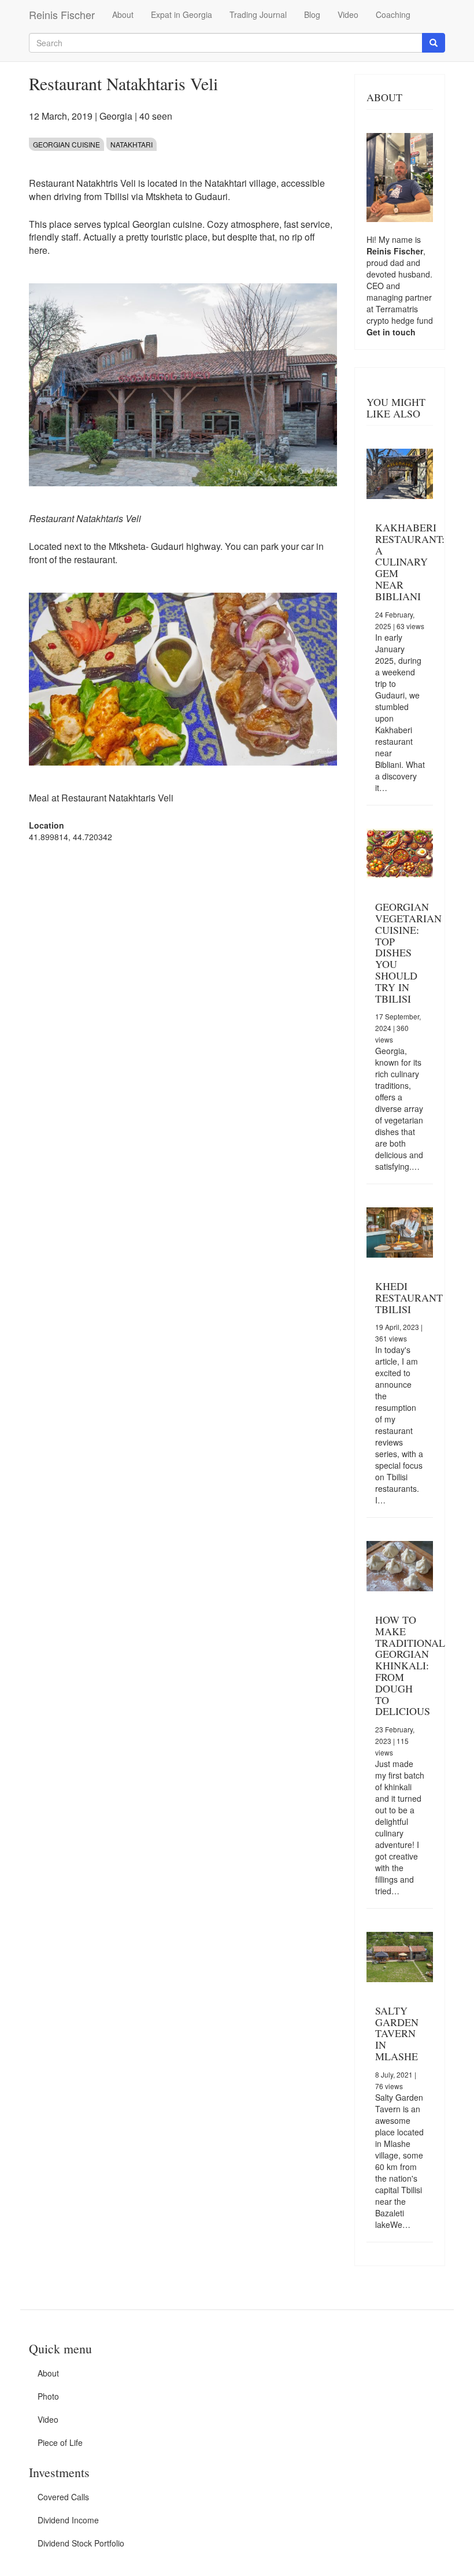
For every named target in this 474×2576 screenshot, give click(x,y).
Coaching (393, 14)
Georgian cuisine (66, 144)
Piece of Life (60, 2442)
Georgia (116, 116)
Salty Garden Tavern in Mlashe (397, 2033)
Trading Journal (258, 14)
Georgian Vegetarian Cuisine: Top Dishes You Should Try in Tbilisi (408, 952)
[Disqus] (183, 999)
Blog (312, 14)
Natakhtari (132, 144)
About (123, 14)
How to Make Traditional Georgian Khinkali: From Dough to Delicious (410, 1665)
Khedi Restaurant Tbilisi (409, 1298)
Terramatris (397, 309)
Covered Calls (63, 2497)
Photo (48, 2396)
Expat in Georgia (182, 14)
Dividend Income (68, 2520)
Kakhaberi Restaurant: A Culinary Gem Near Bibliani (410, 562)
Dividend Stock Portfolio (81, 2543)
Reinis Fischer (62, 14)
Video (348, 14)
